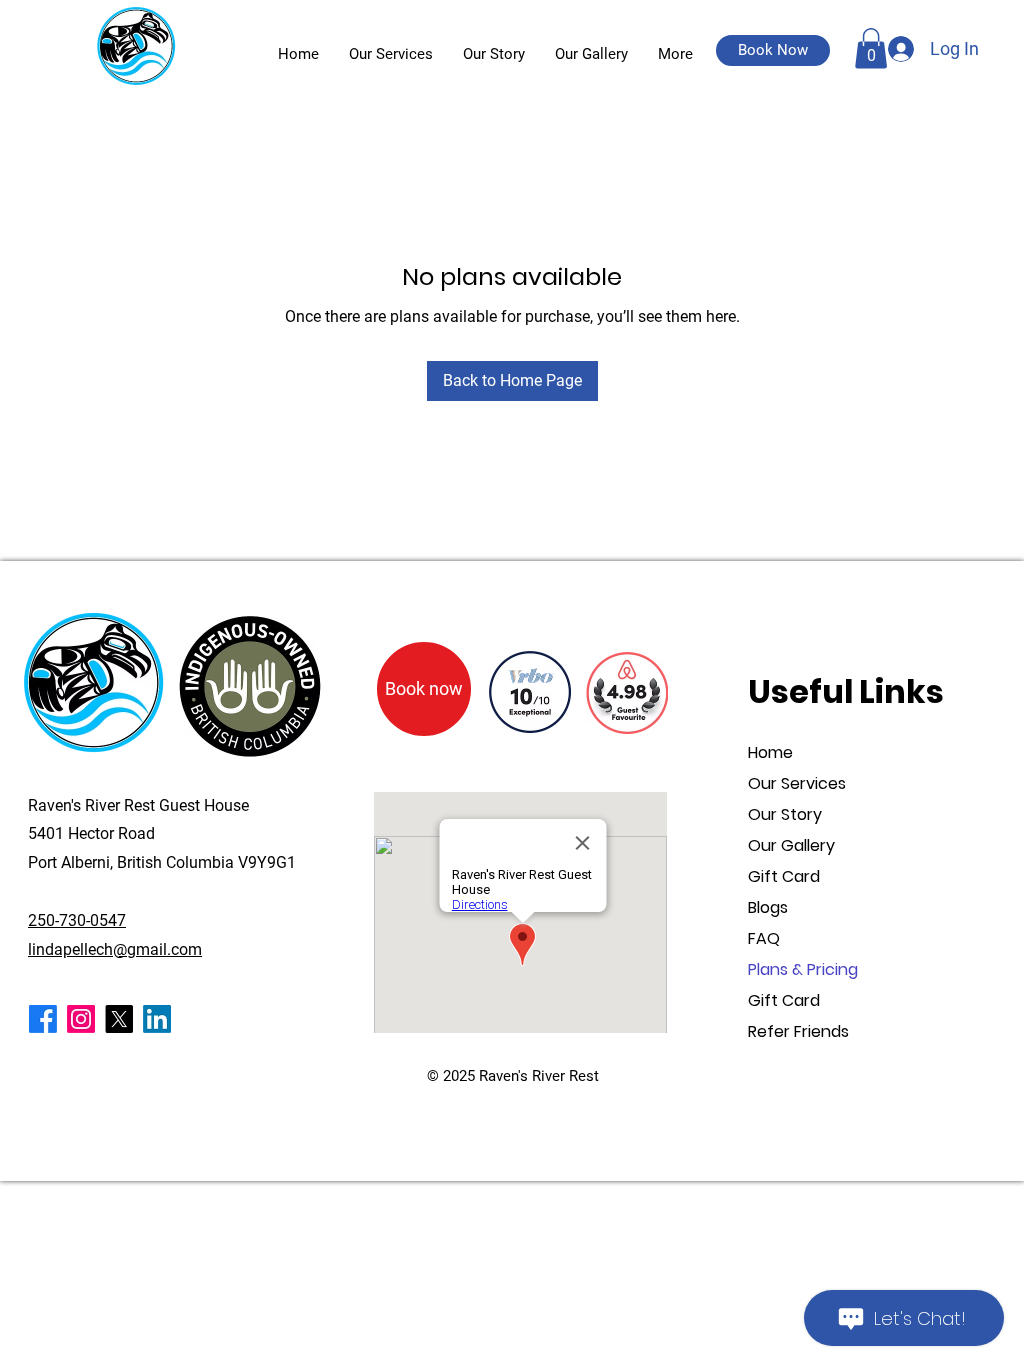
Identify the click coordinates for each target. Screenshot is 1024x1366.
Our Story (785, 814)
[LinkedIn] (157, 1019)
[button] (773, 50)
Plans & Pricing (803, 969)
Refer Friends (798, 1031)
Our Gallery (791, 845)
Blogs (768, 907)
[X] (119, 1019)
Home (770, 752)
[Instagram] (81, 1019)
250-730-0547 (77, 920)
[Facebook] (43, 1019)
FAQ (764, 938)
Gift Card (784, 876)
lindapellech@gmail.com (115, 949)
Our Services (797, 783)
